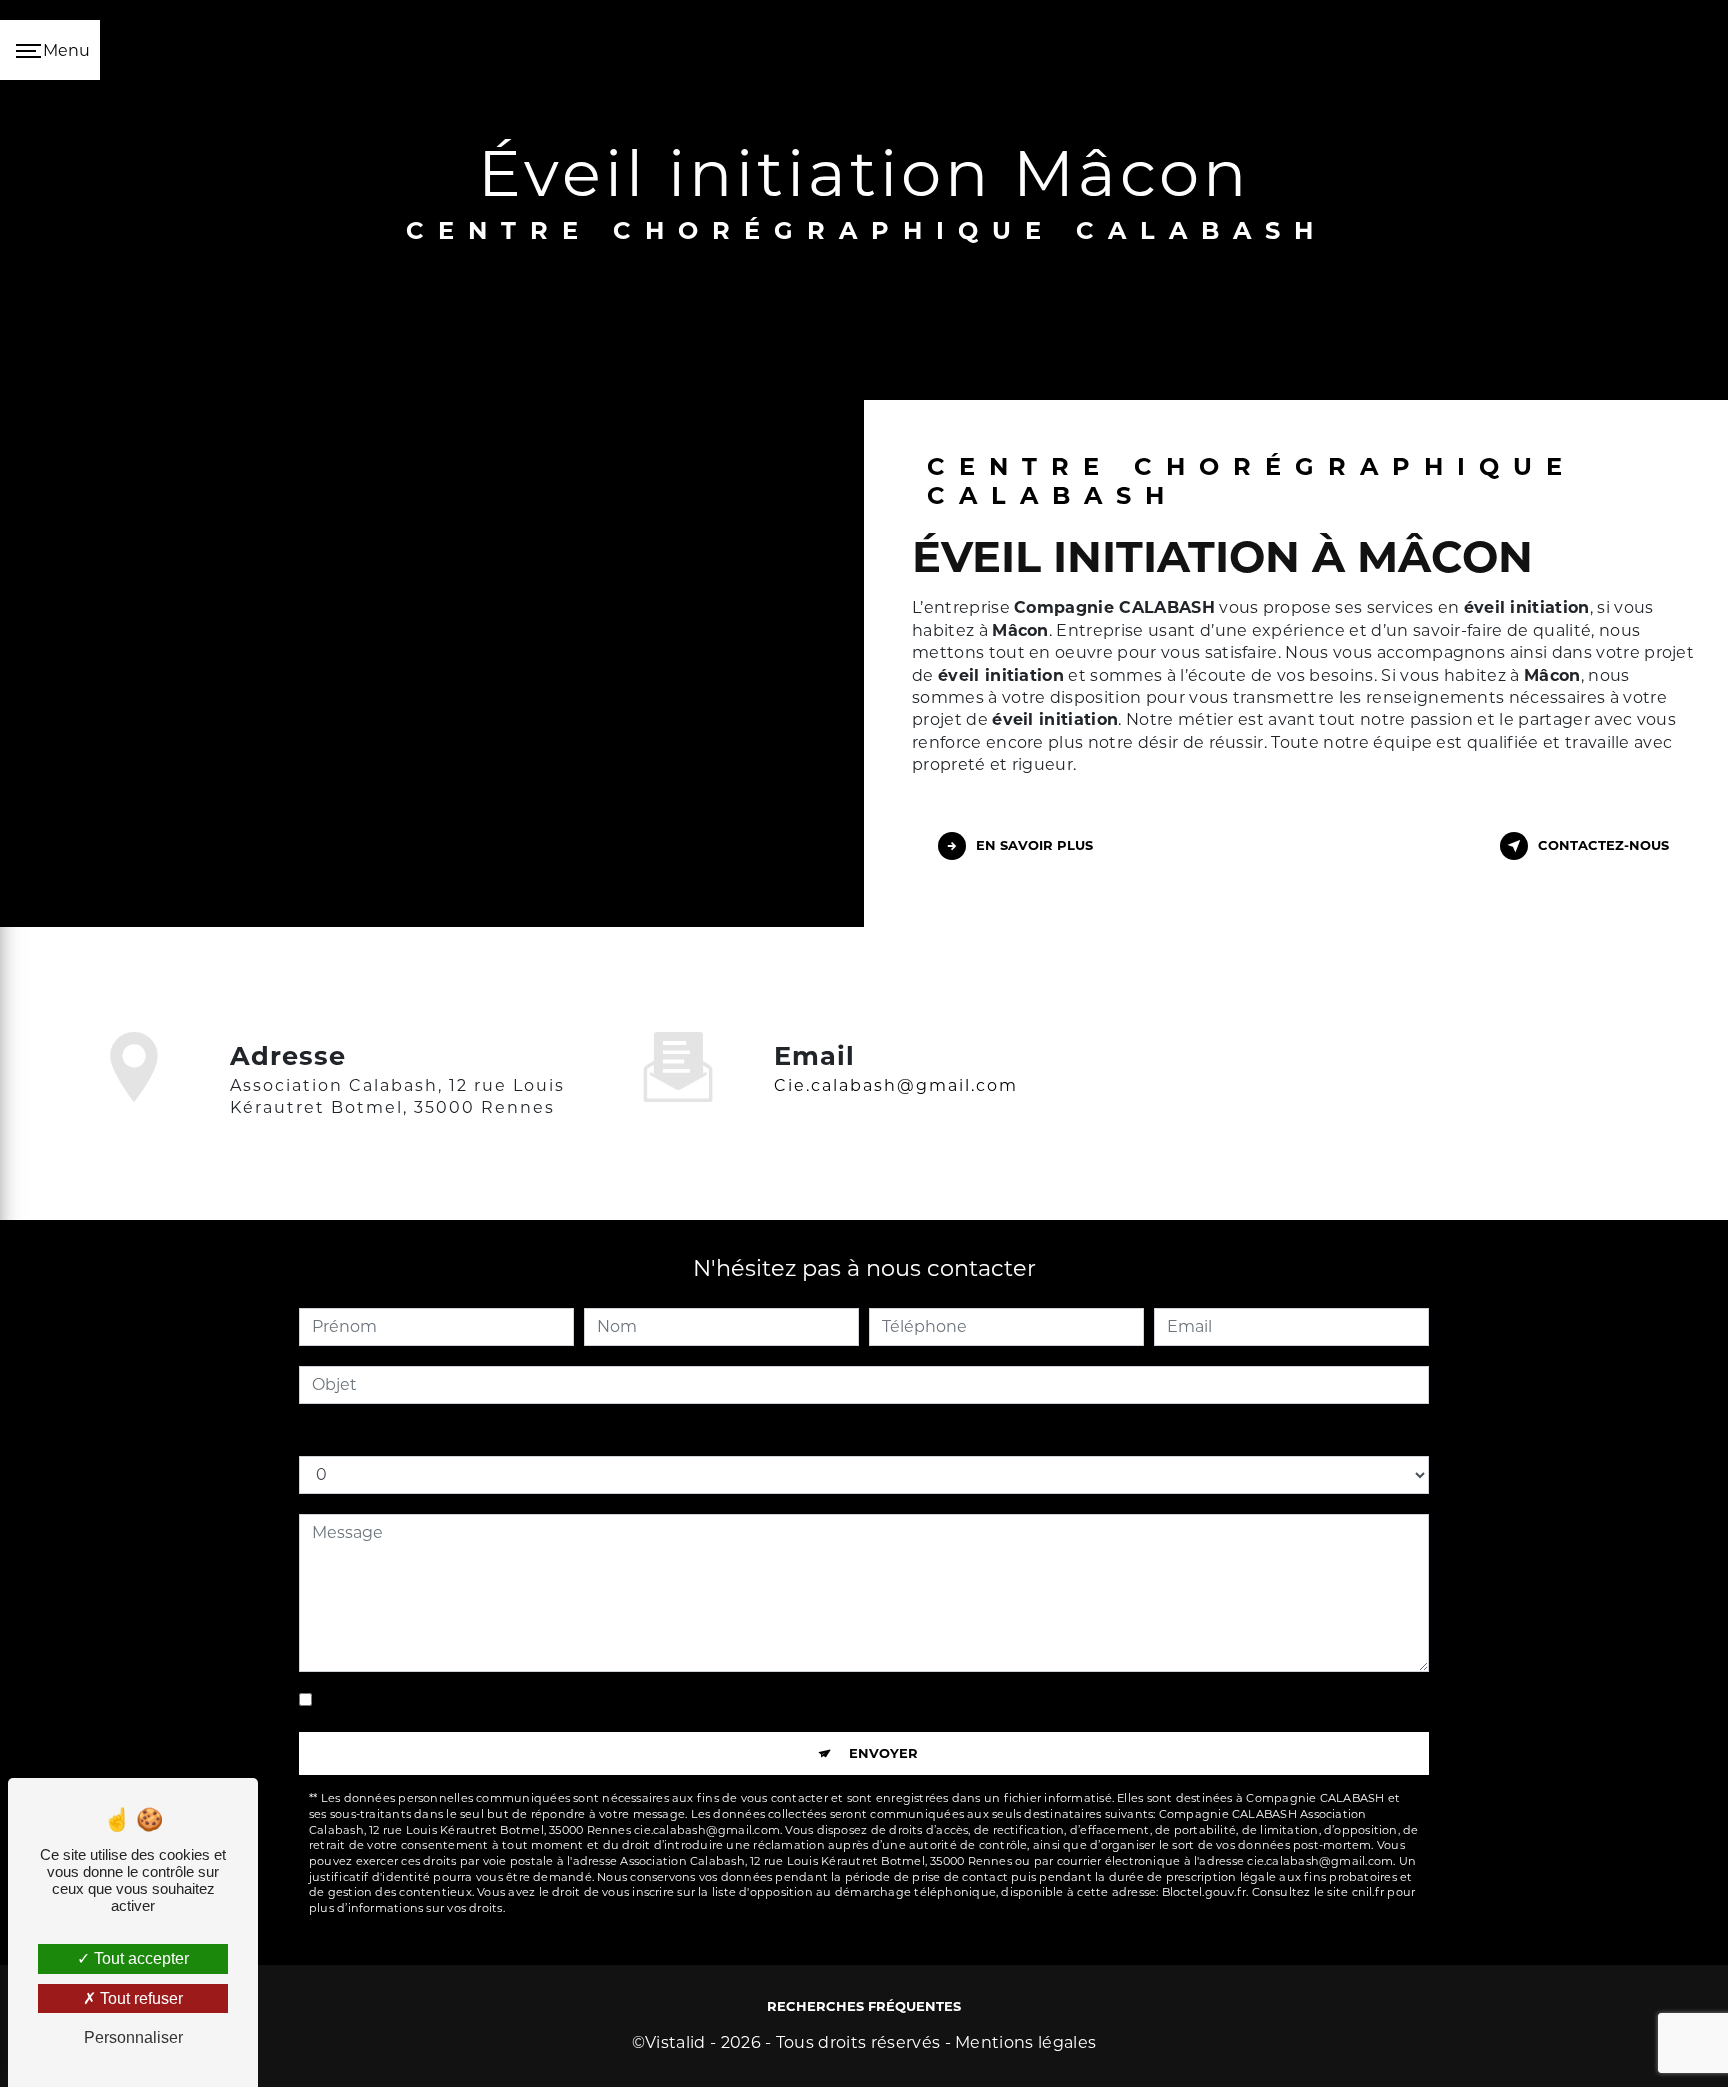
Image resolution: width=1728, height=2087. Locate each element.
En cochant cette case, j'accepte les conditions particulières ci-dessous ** (609, 1699)
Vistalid (675, 2042)
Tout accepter (139, 1958)
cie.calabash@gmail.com (896, 1085)
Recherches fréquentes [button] (864, 2006)
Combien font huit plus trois (412, 1435)
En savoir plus (1034, 845)
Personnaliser (133, 2037)
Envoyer (883, 1753)
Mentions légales (1025, 2042)
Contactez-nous (1603, 845)
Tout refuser (139, 1998)
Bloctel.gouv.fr (1204, 1892)
